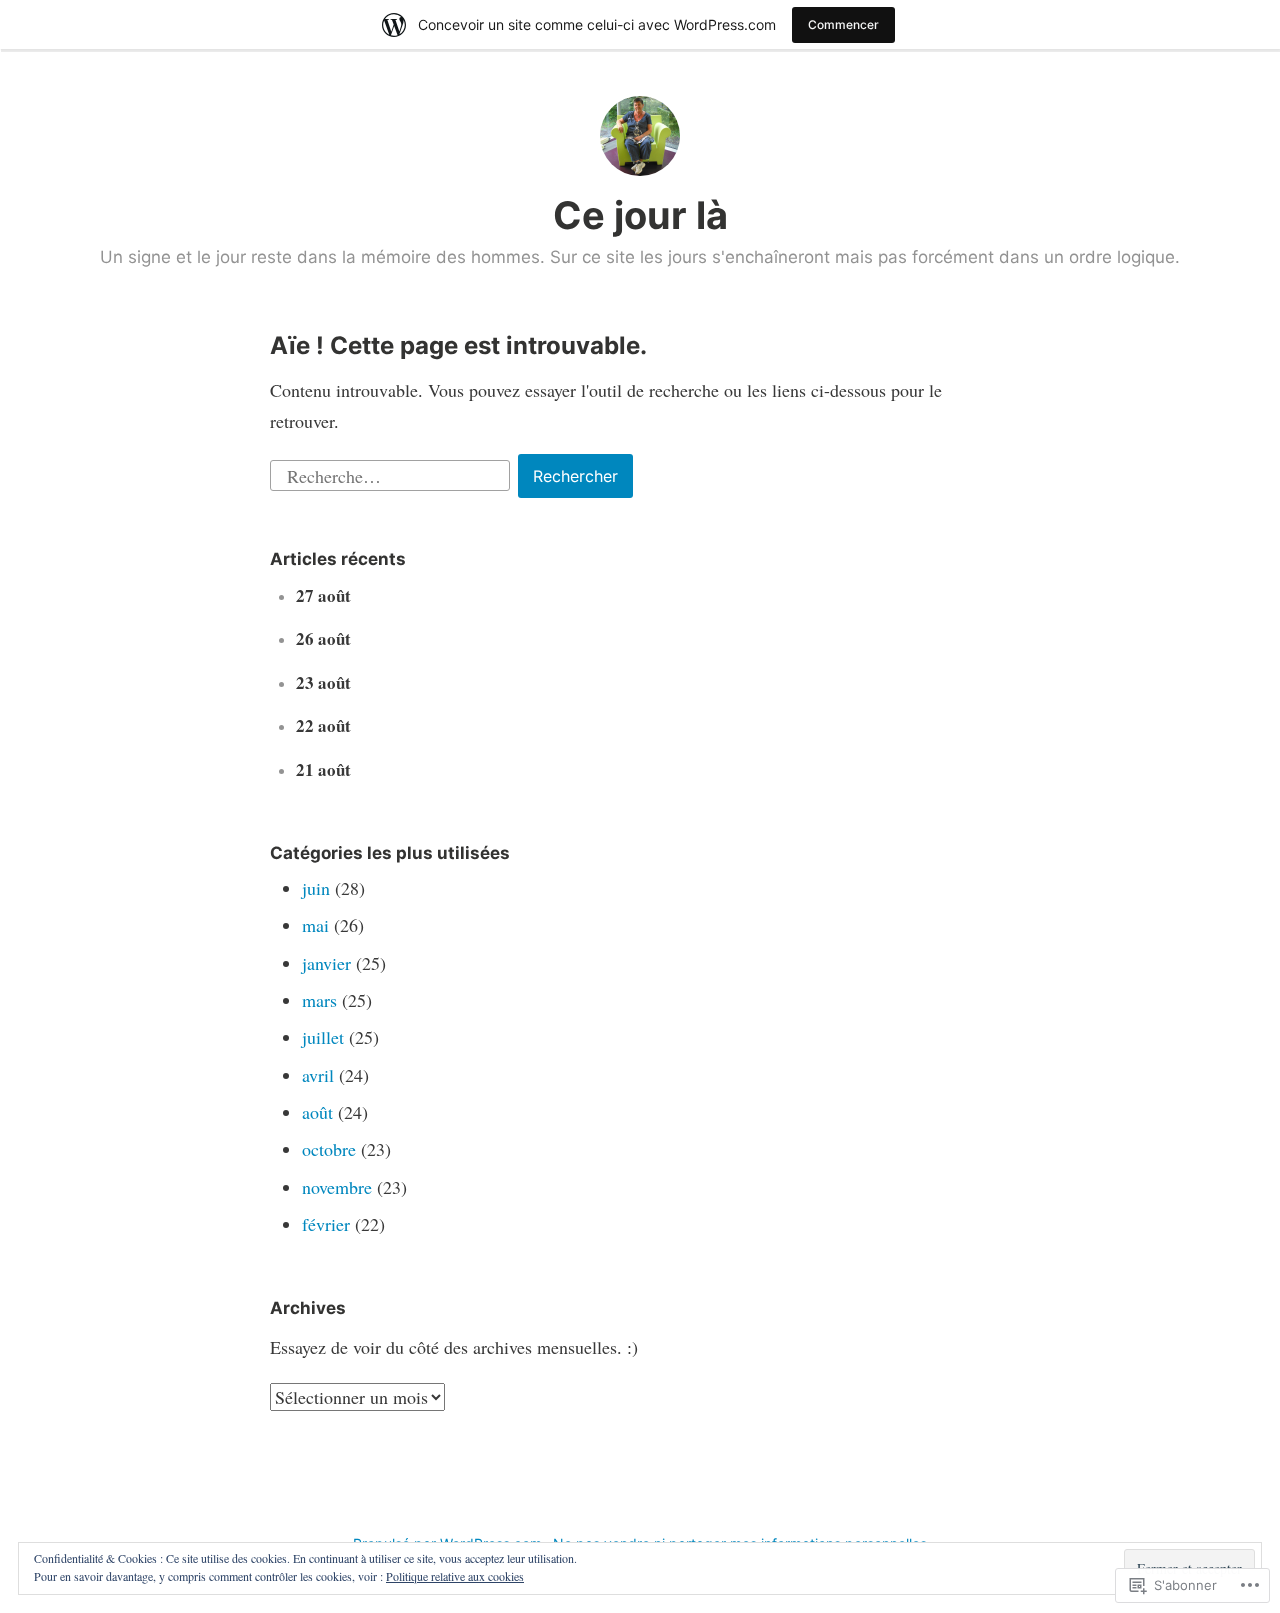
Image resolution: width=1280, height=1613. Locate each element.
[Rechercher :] (392, 473)
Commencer (843, 24)
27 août (323, 595)
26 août (323, 638)
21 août (323, 769)
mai (315, 925)
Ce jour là (640, 215)
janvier (326, 963)
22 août (323, 725)
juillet (323, 1037)
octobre (329, 1149)
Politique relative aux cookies (455, 1576)
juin (316, 888)
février (326, 1224)
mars (319, 1000)
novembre (337, 1187)
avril (318, 1075)
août (317, 1112)
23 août (323, 682)
